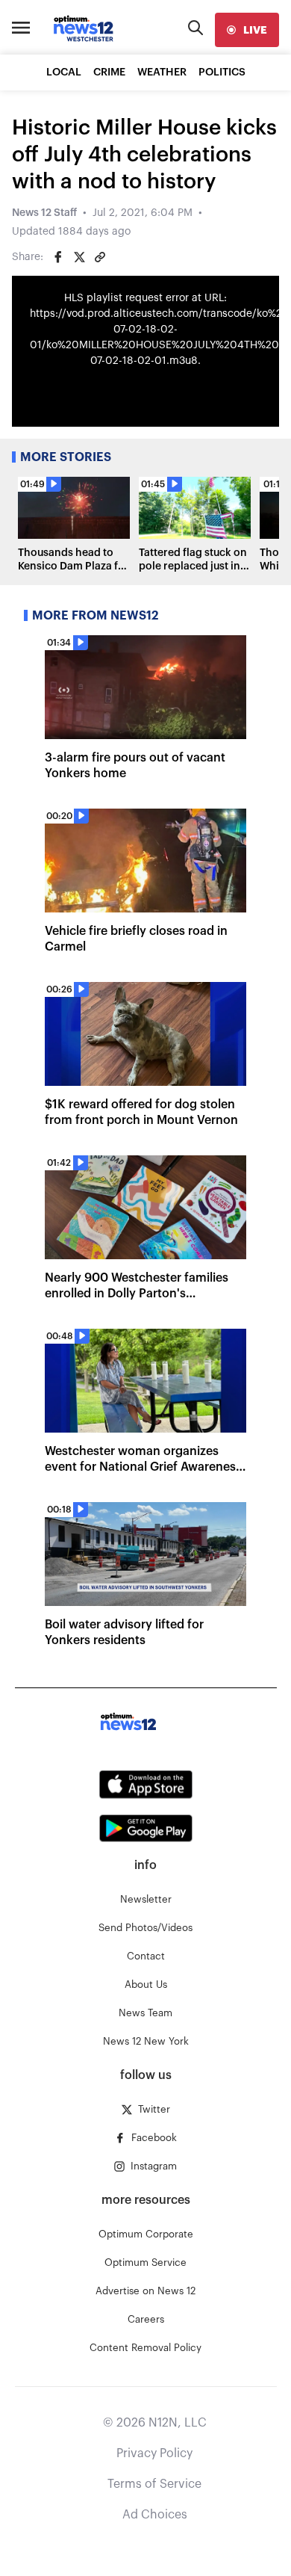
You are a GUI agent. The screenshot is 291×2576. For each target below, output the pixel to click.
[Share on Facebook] (58, 257)
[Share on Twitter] (79, 257)
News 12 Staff (44, 213)
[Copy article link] (100, 257)
